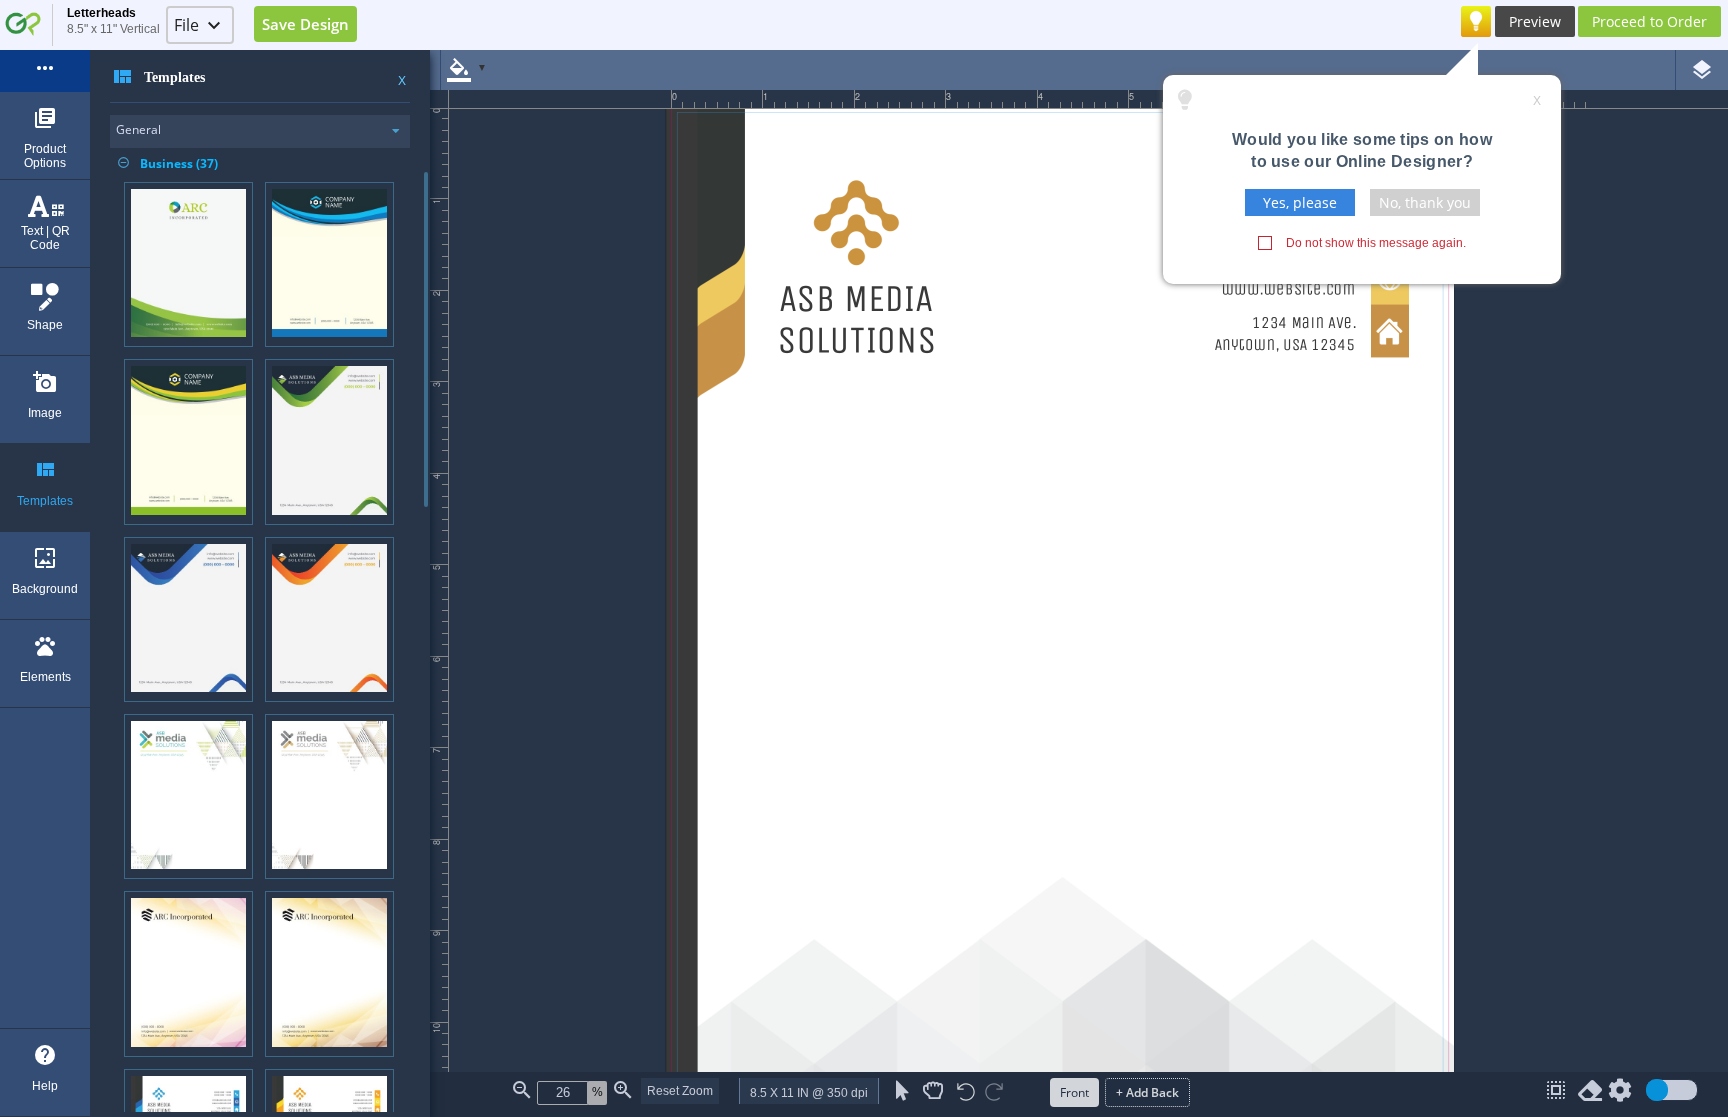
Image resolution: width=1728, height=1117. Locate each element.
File (186, 25)
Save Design (305, 24)
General (138, 129)
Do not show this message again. (1376, 243)
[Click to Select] (902, 1091)
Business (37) (168, 163)
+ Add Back (1147, 1092)
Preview (1535, 21)
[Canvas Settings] (1620, 1094)
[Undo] (966, 1093)
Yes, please (1300, 202)
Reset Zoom (680, 1091)
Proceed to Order (1649, 21)
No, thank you (1425, 202)
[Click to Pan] (933, 1091)
